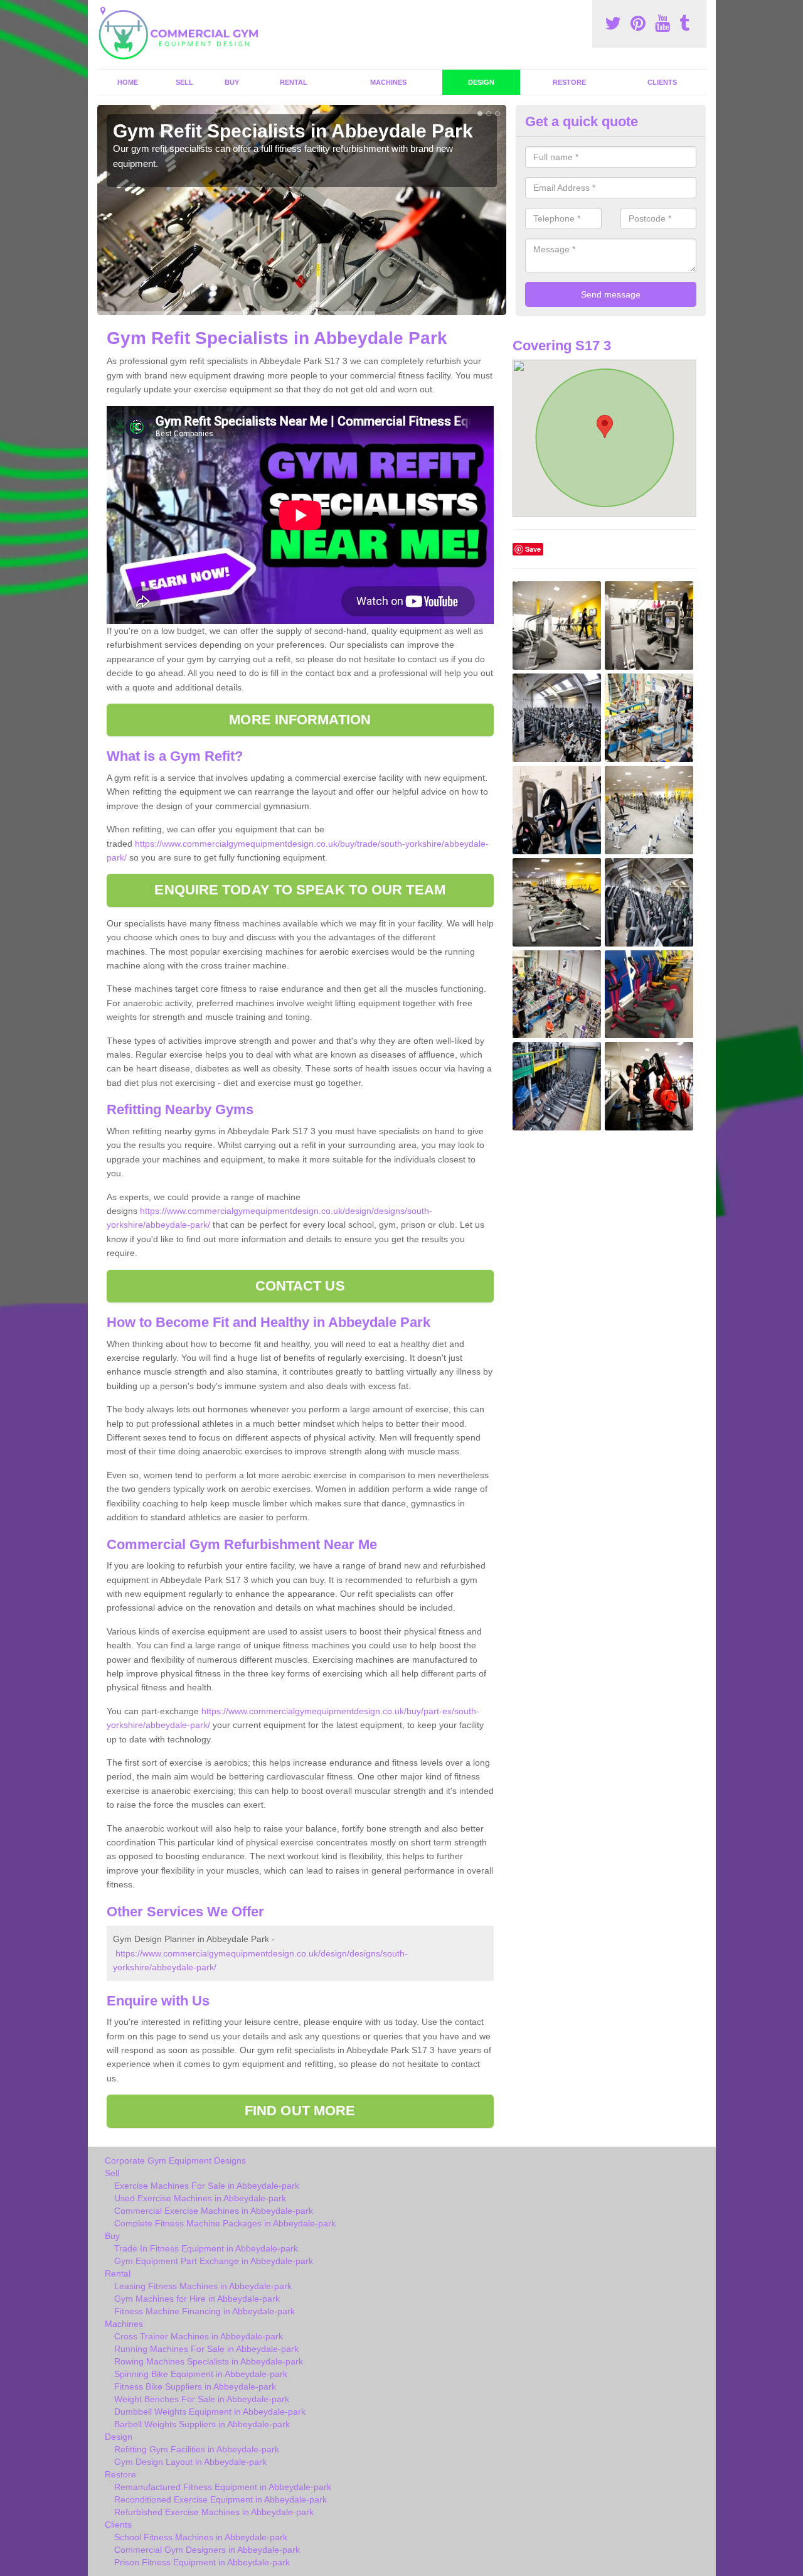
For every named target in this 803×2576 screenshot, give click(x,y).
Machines (388, 82)
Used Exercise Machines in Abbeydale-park (200, 2198)
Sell (184, 82)
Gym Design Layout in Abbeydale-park (190, 2462)
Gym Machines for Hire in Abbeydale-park (197, 2299)
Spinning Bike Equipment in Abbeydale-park (201, 2374)
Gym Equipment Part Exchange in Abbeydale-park (214, 2261)
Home (128, 82)
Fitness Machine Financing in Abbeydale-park (205, 2311)
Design (481, 82)
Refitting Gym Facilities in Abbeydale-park (197, 2449)
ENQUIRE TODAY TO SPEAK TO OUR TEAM (300, 890)
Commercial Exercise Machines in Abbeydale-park (214, 2211)
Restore (569, 82)
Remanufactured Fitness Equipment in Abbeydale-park (223, 2487)
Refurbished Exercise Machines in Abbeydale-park (214, 2512)
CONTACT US (300, 1286)
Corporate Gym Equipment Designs (175, 2160)
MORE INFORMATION (300, 720)
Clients (662, 82)
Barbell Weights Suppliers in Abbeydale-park (202, 2424)
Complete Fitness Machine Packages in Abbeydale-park (225, 2223)
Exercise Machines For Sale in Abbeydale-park (207, 2186)
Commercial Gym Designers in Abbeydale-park (207, 2550)
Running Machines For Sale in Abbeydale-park (206, 2349)
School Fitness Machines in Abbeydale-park (201, 2537)
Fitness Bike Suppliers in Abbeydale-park (195, 2386)
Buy (232, 82)
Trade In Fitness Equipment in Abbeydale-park (206, 2248)
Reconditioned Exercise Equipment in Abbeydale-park (221, 2499)
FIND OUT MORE (300, 2111)
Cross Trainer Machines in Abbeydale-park (199, 2336)
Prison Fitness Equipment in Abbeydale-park (202, 2562)
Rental (294, 82)
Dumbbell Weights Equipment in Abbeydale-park (210, 2412)
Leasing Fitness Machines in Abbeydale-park (203, 2286)
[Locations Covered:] (103, 11)
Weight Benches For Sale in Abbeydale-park (202, 2399)
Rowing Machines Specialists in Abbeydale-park (209, 2361)
